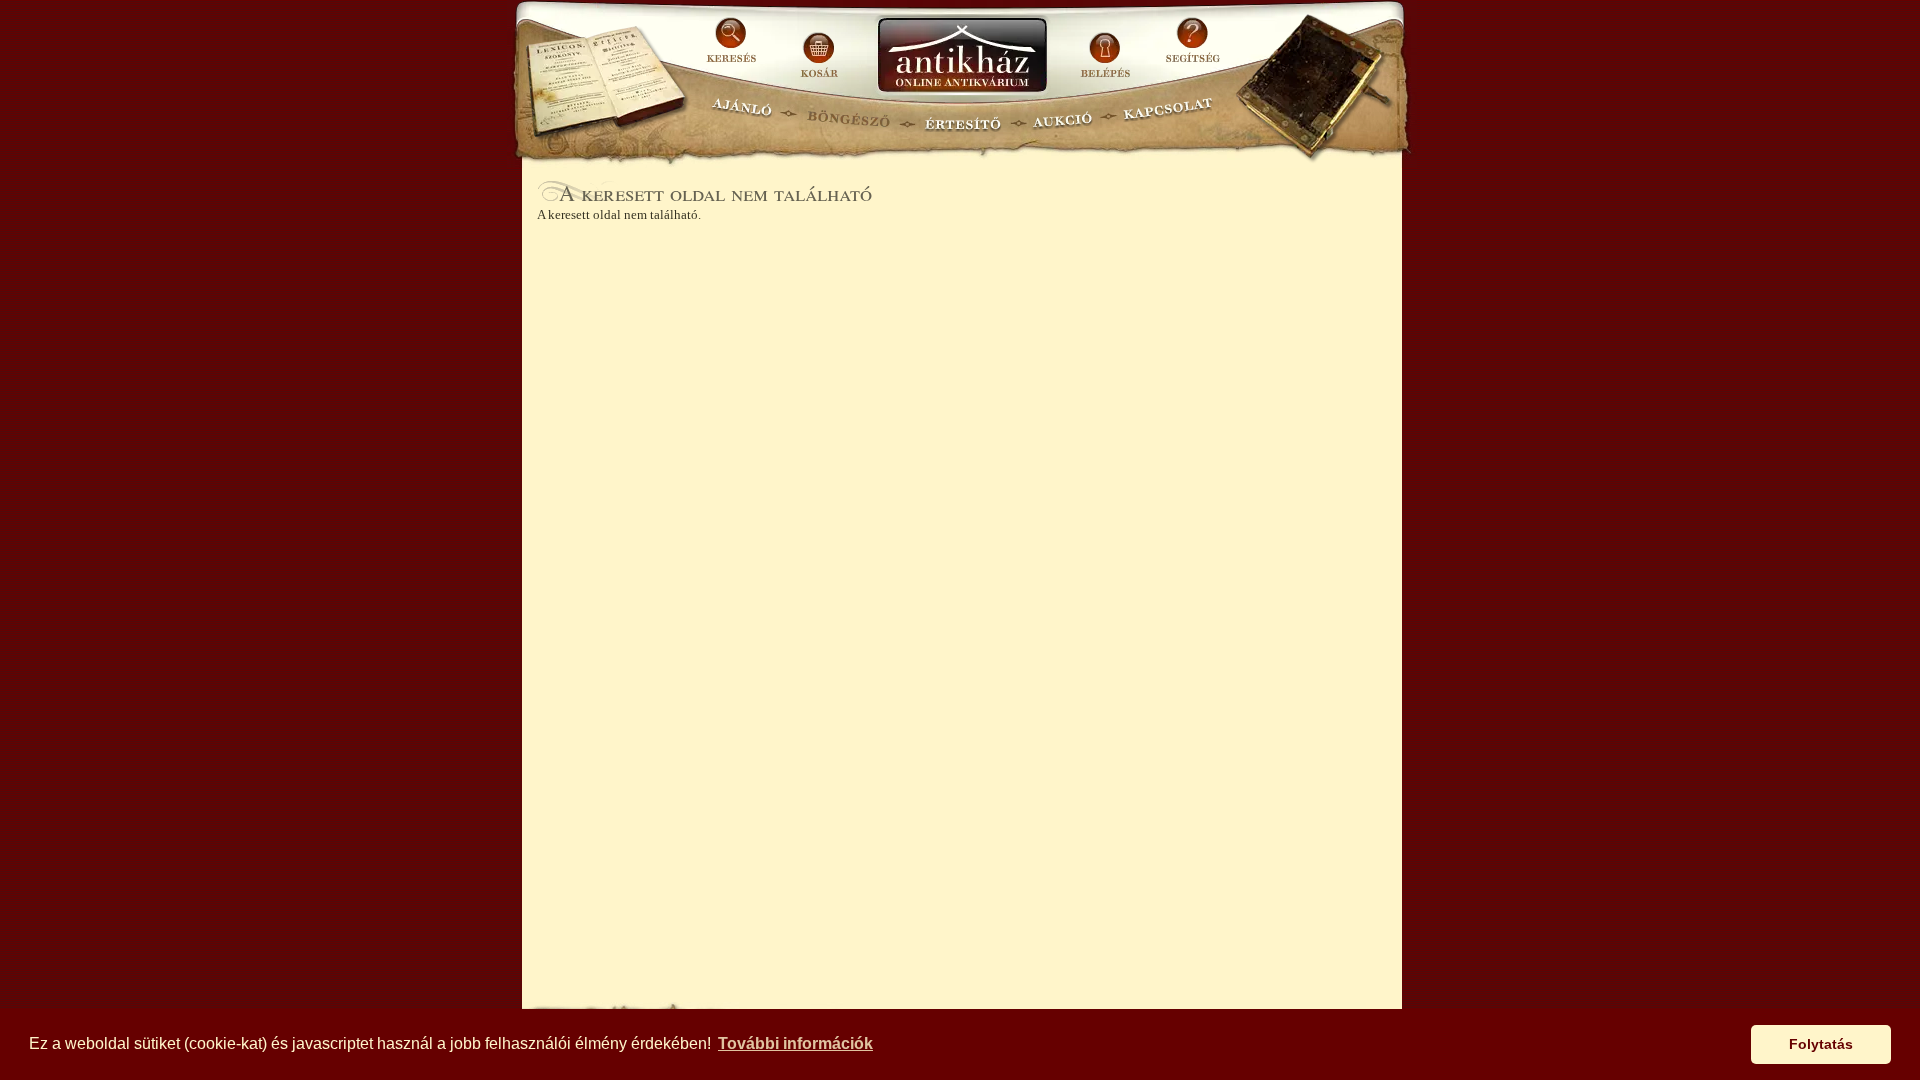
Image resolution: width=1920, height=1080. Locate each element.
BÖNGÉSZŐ (848, 115)
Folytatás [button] (1821, 1044)
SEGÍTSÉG (1192, 47)
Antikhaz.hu (962, 56)
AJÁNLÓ (742, 115)
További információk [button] (795, 1043)
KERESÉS (734, 47)
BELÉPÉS (1107, 47)
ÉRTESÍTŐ (962, 115)
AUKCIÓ (1062, 115)
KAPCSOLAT (1168, 115)
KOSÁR (819, 47)
